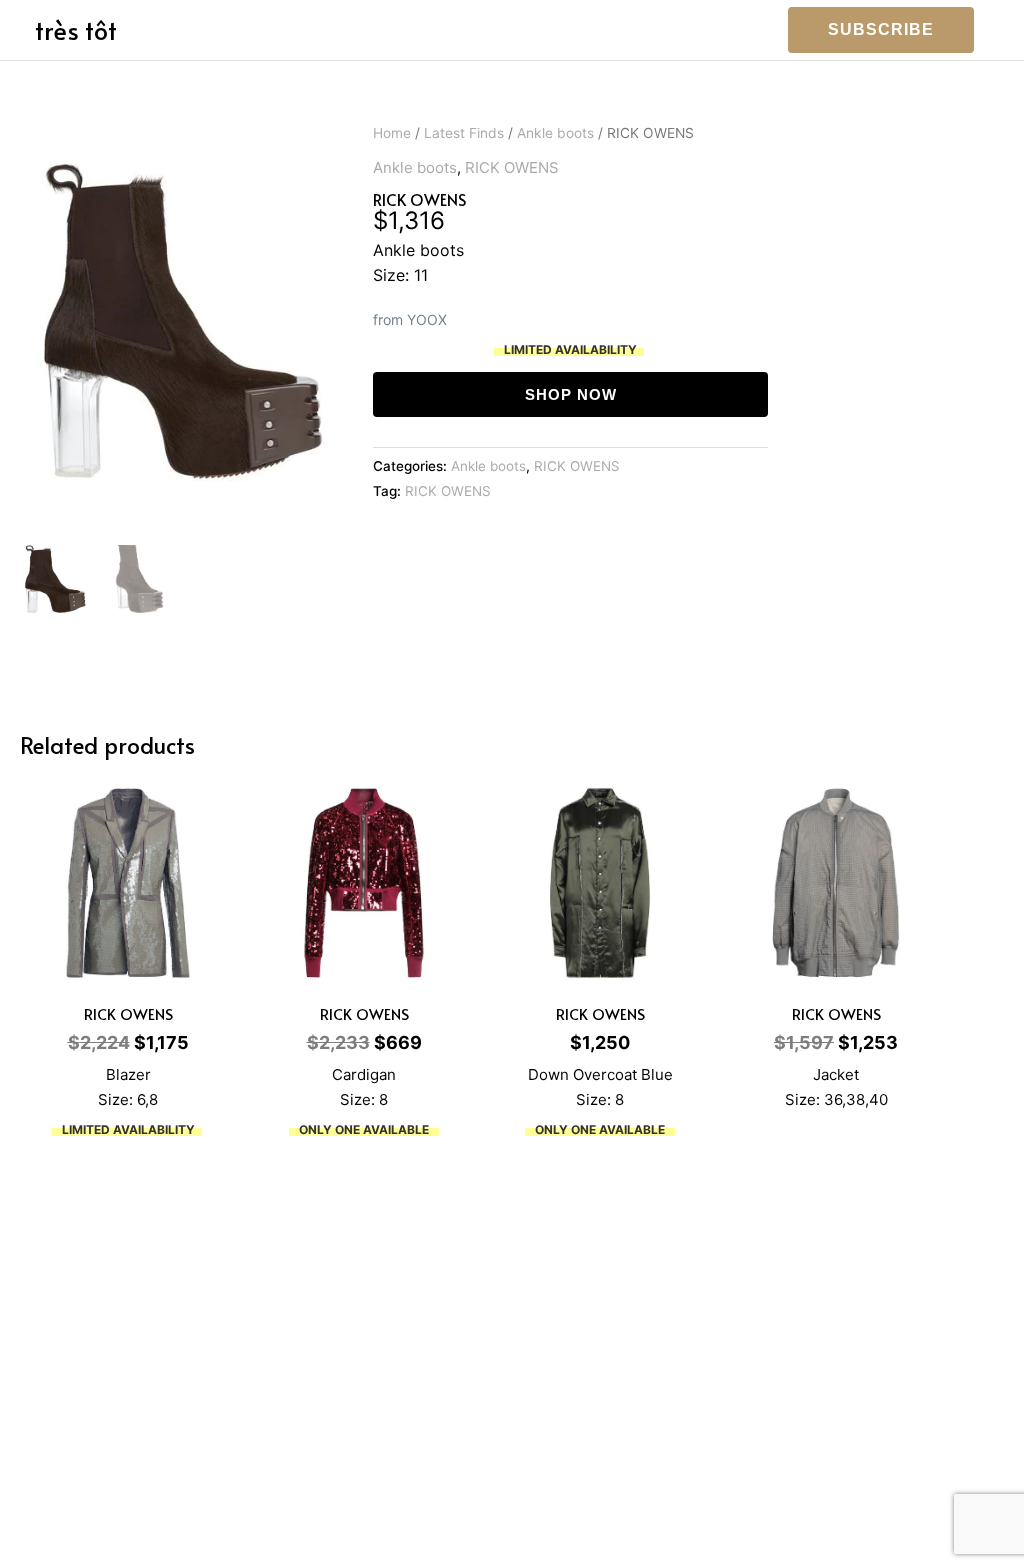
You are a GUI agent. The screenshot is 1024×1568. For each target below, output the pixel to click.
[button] (881, 30)
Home (392, 133)
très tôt (76, 29)
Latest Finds (464, 133)
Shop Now (571, 394)
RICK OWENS (512, 167)
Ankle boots (555, 133)
